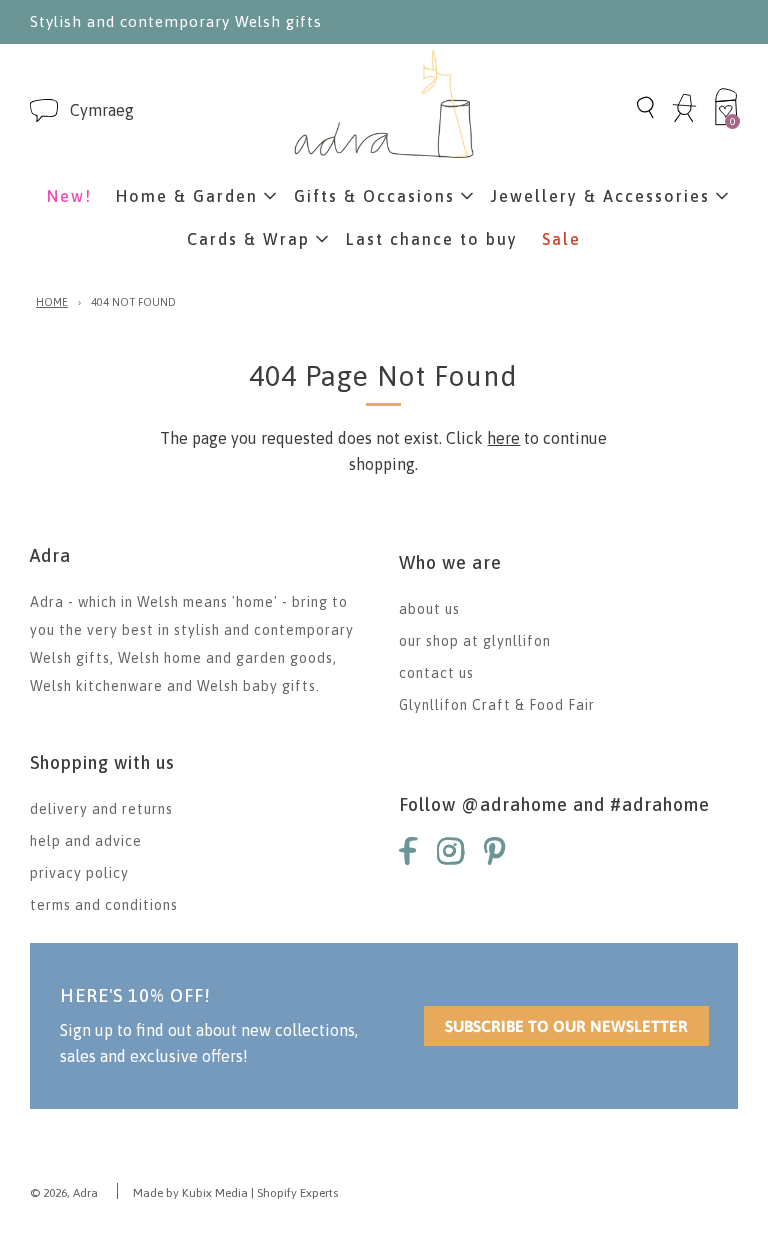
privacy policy (79, 873)
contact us (436, 673)
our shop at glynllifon (475, 641)
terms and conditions (104, 905)
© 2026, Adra (64, 1193)
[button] (102, 110)
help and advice (86, 841)
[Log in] (684, 119)
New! (69, 196)
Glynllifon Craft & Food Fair (497, 705)
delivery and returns (101, 809)
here (503, 438)
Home (52, 302)
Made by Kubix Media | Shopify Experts (235, 1193)
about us (429, 609)
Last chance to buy (432, 239)
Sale (561, 239)
